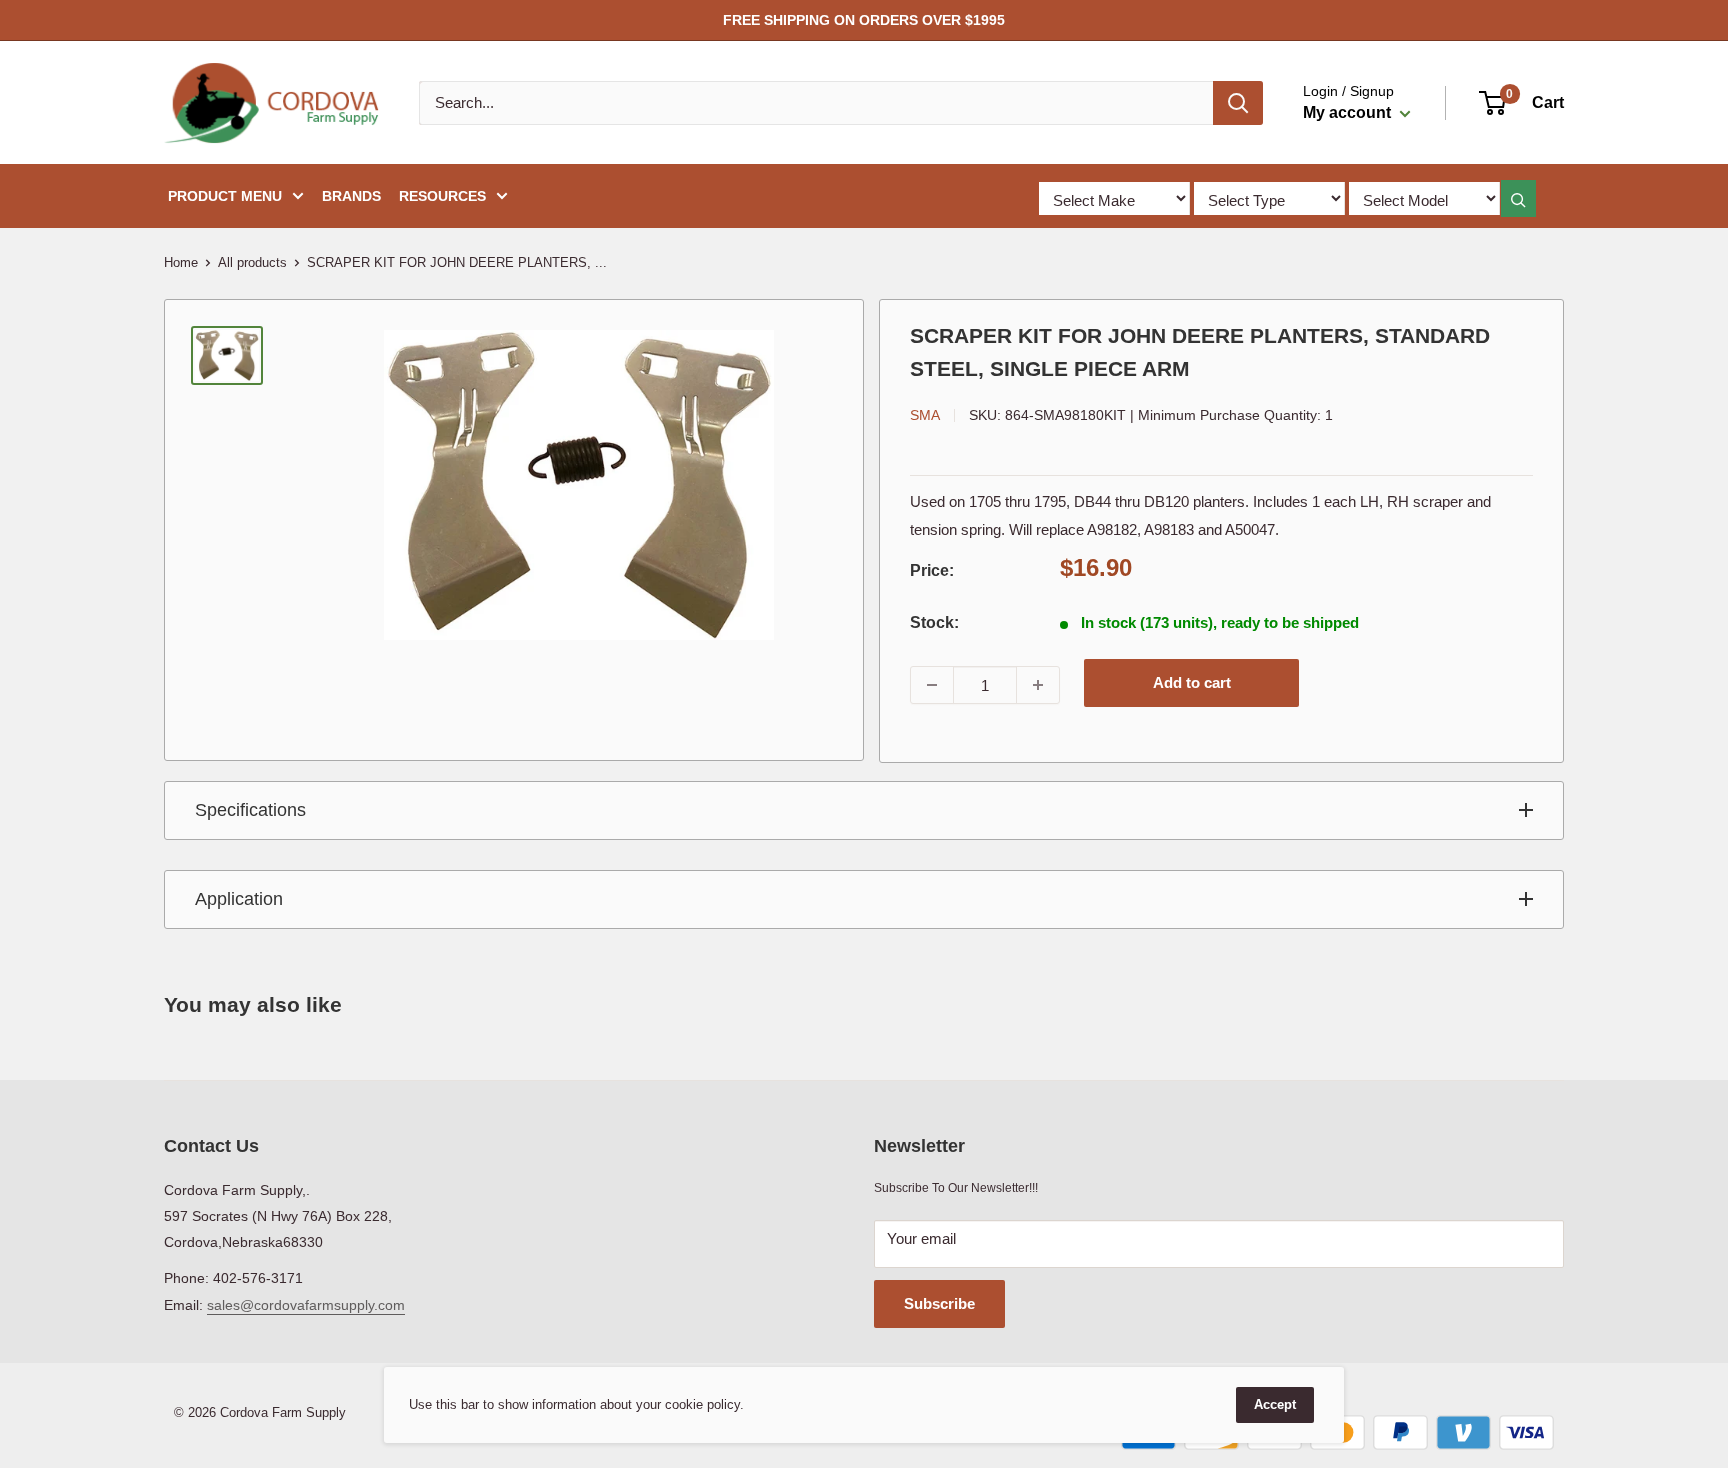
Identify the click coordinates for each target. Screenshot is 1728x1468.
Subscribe (939, 1303)
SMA (925, 415)
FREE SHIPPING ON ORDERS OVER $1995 (864, 20)
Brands (351, 196)
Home (181, 262)
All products (252, 262)
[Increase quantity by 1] (1038, 685)
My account (1349, 112)
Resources (442, 196)
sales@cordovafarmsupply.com (306, 1305)
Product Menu (225, 196)
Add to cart (1192, 682)
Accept (1275, 1404)
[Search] (1238, 103)
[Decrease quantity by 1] (932, 685)
